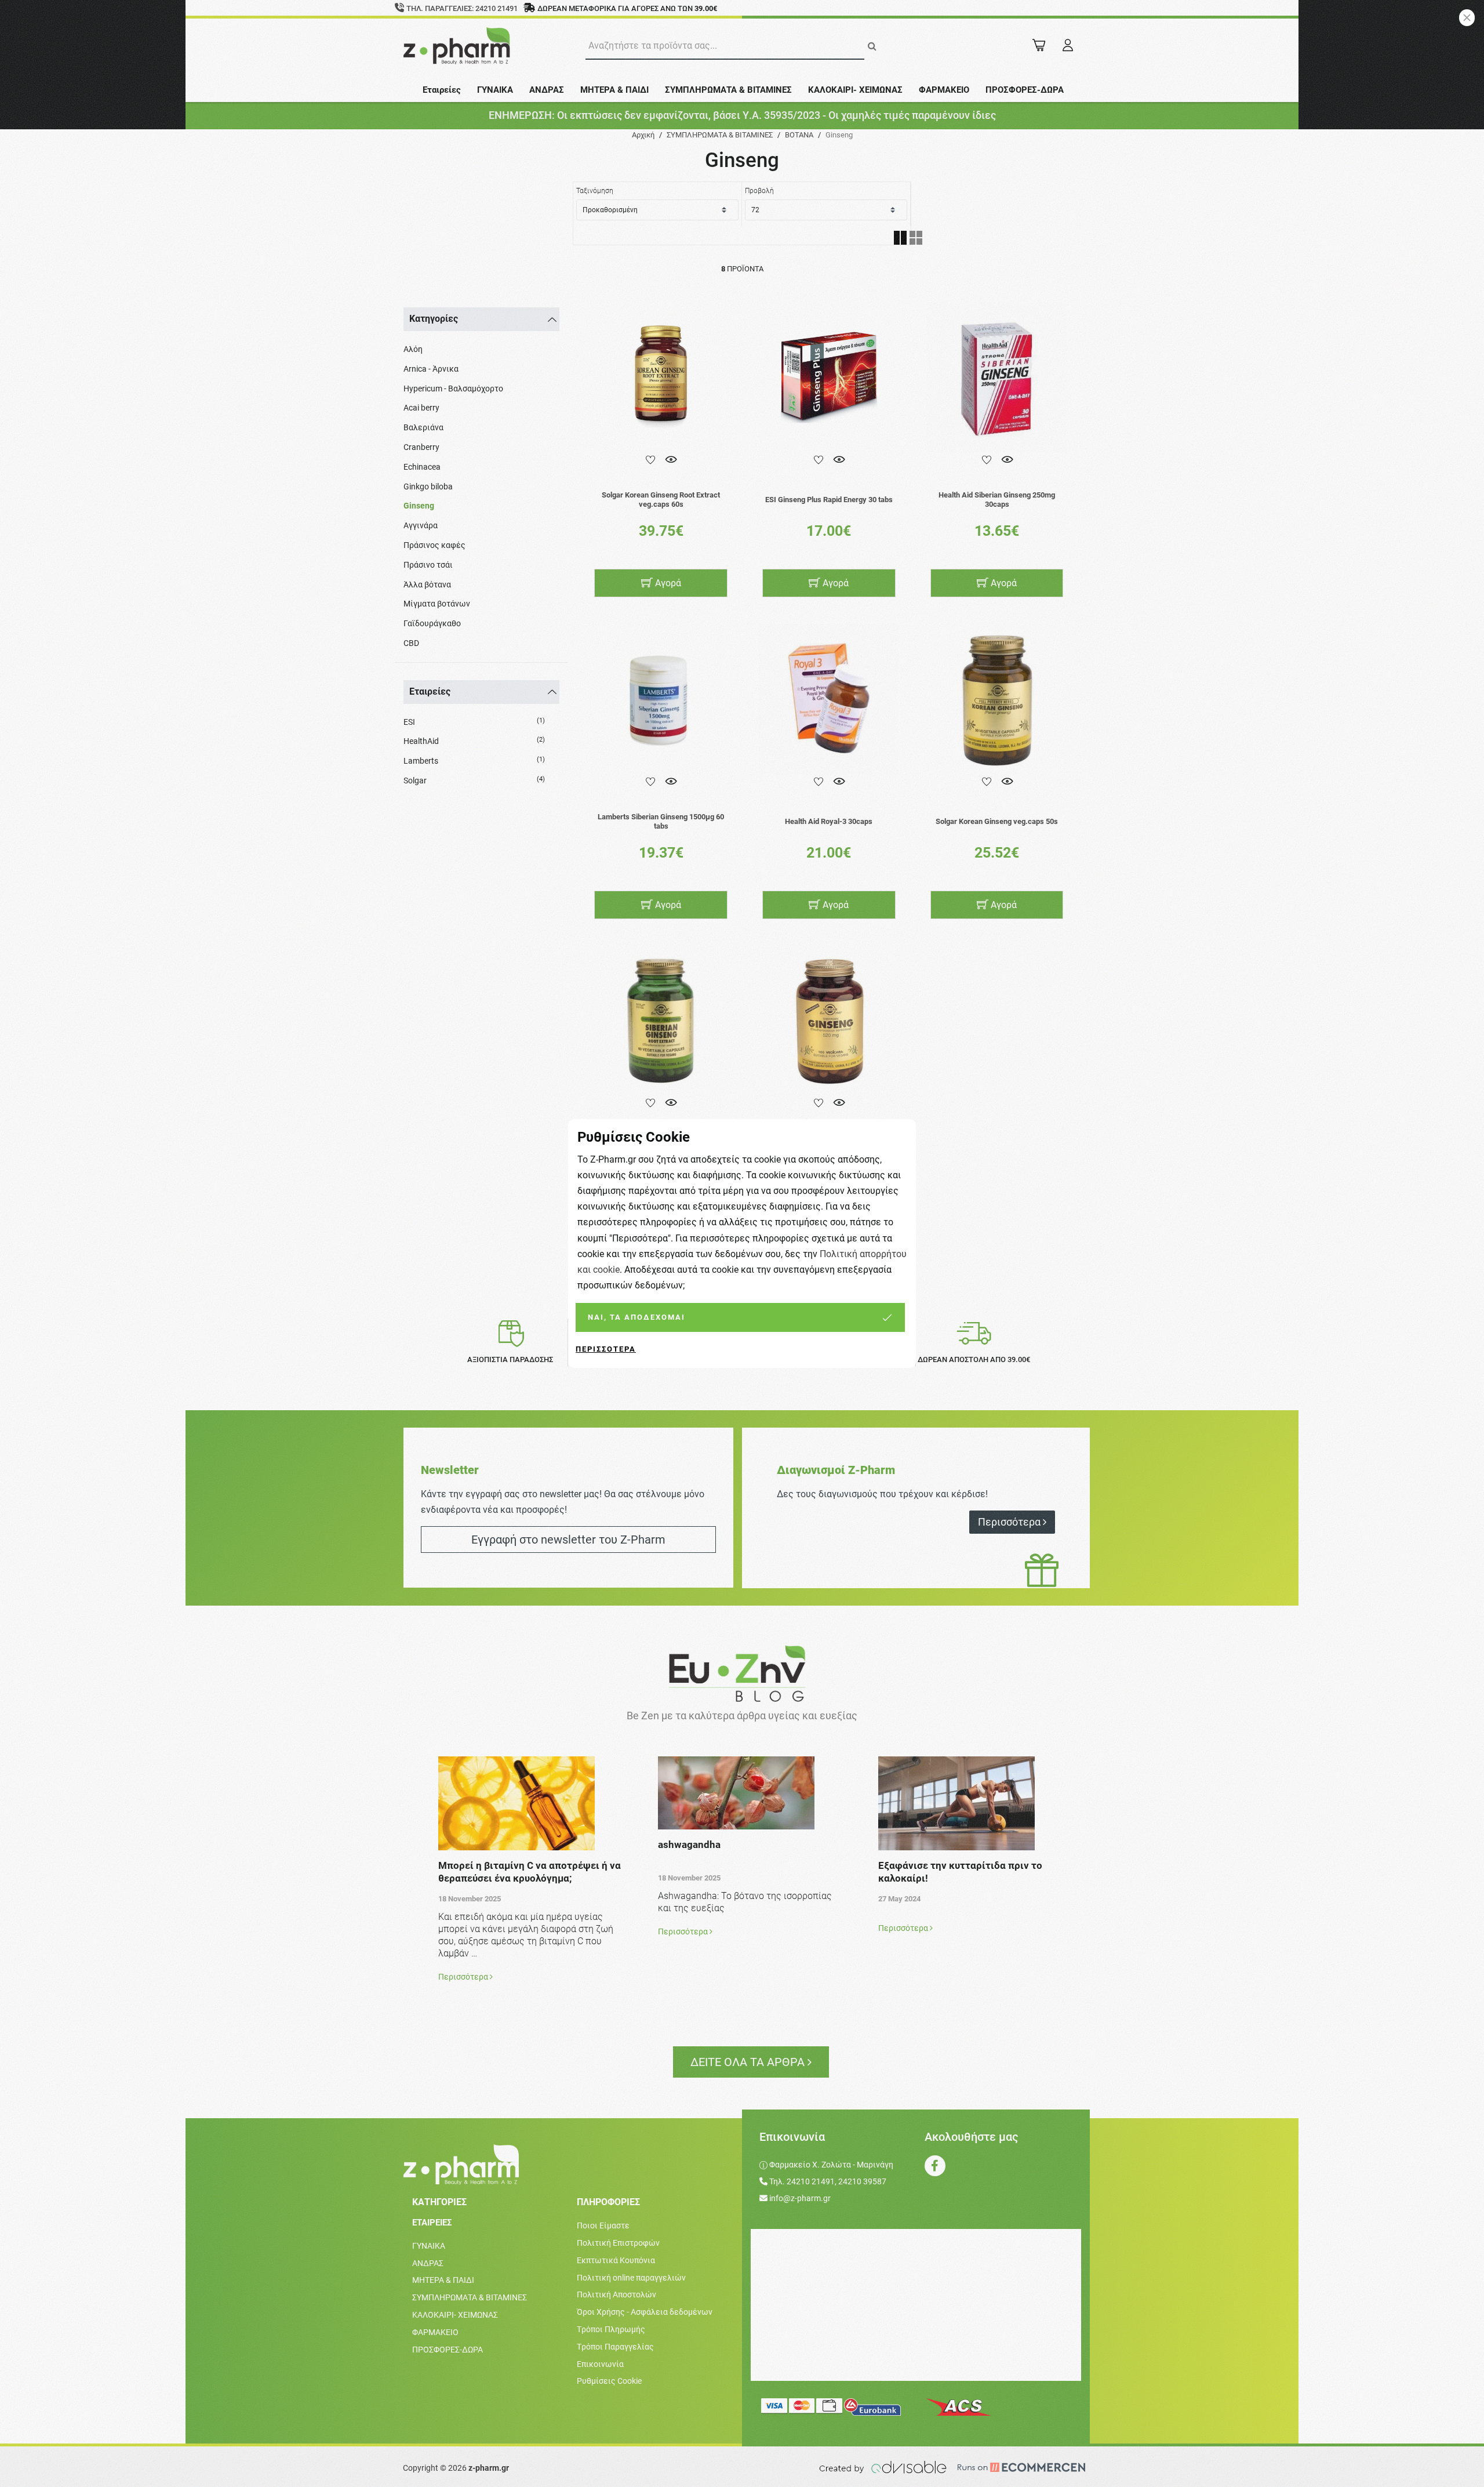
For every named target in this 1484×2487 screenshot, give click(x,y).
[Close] (1467, 18)
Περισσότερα (606, 1349)
